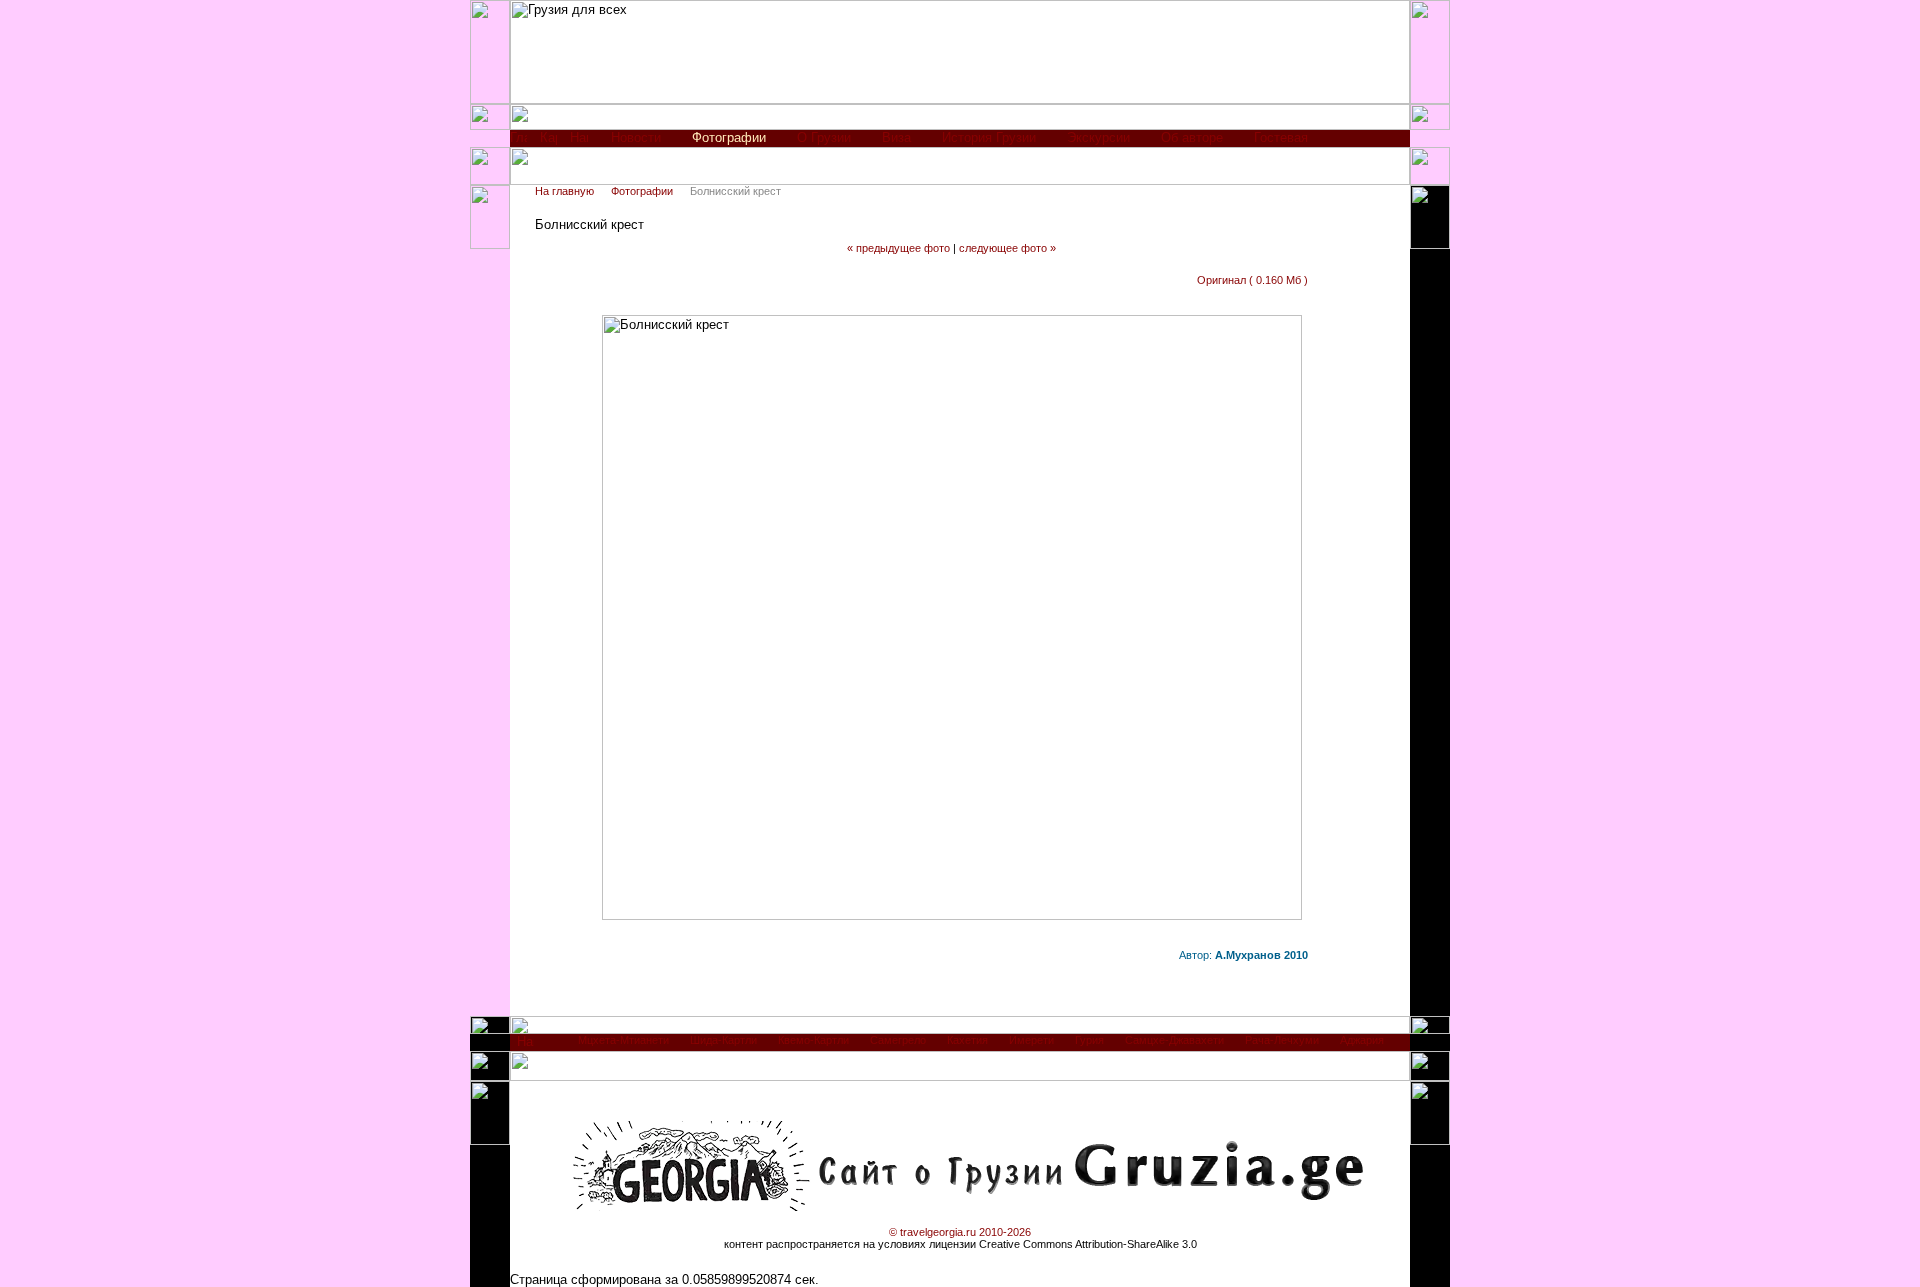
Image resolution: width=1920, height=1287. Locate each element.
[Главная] (518, 142)
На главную (564, 191)
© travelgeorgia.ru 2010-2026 (960, 1232)
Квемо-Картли (813, 1040)
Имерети (1031, 1040)
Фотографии (642, 191)
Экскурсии (1098, 137)
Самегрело (898, 1040)
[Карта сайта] (548, 142)
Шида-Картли (723, 1040)
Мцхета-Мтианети (623, 1040)
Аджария (1362, 1040)
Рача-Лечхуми (1282, 1040)
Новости (636, 137)
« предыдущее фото (898, 248)
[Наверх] (525, 1046)
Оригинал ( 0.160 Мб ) (1252, 280)
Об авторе (1192, 137)
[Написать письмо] (579, 142)
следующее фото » (1007, 248)
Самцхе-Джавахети (1174, 1040)
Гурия (1089, 1040)
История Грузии (989, 137)
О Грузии (824, 137)
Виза (896, 137)
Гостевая (1281, 137)
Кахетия (967, 1040)
